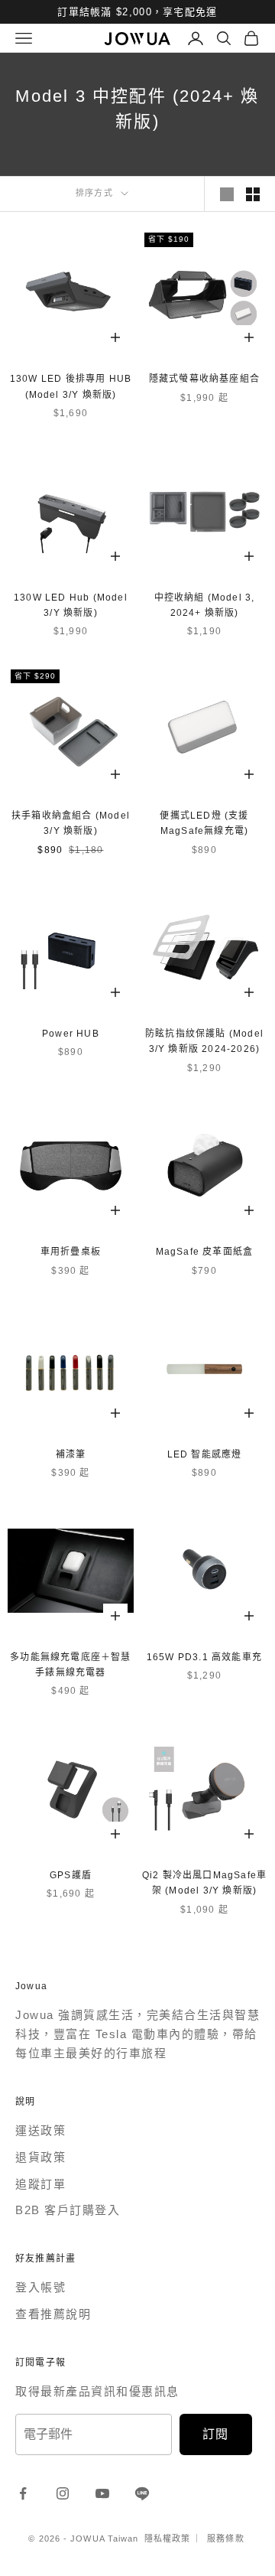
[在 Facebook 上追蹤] (23, 2493)
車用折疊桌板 (71, 1252)
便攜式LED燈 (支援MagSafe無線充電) (204, 823)
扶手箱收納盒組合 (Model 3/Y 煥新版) (71, 823)
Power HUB (71, 1034)
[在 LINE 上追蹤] (142, 2493)
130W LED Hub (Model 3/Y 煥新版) (71, 605)
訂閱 (216, 2434)
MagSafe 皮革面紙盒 (205, 1252)
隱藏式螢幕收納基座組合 (204, 379)
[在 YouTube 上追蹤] (102, 2493)
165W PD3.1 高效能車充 (204, 1657)
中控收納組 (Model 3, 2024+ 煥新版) (205, 605)
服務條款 (225, 2539)
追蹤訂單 (40, 2184)
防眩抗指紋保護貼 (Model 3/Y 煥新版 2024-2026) (204, 1041)
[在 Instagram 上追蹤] (63, 2493)
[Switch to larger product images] (227, 194)
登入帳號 (40, 2287)
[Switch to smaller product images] (253, 194)
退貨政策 (40, 2157)
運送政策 (40, 2130)
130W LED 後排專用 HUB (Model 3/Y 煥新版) (71, 386)
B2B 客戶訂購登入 (68, 2210)
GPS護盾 (71, 1875)
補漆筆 (71, 1454)
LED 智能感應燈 (205, 1454)
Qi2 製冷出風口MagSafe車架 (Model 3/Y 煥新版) (204, 1883)
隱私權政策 (168, 2539)
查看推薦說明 (53, 2314)
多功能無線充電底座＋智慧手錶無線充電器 (70, 1665)
